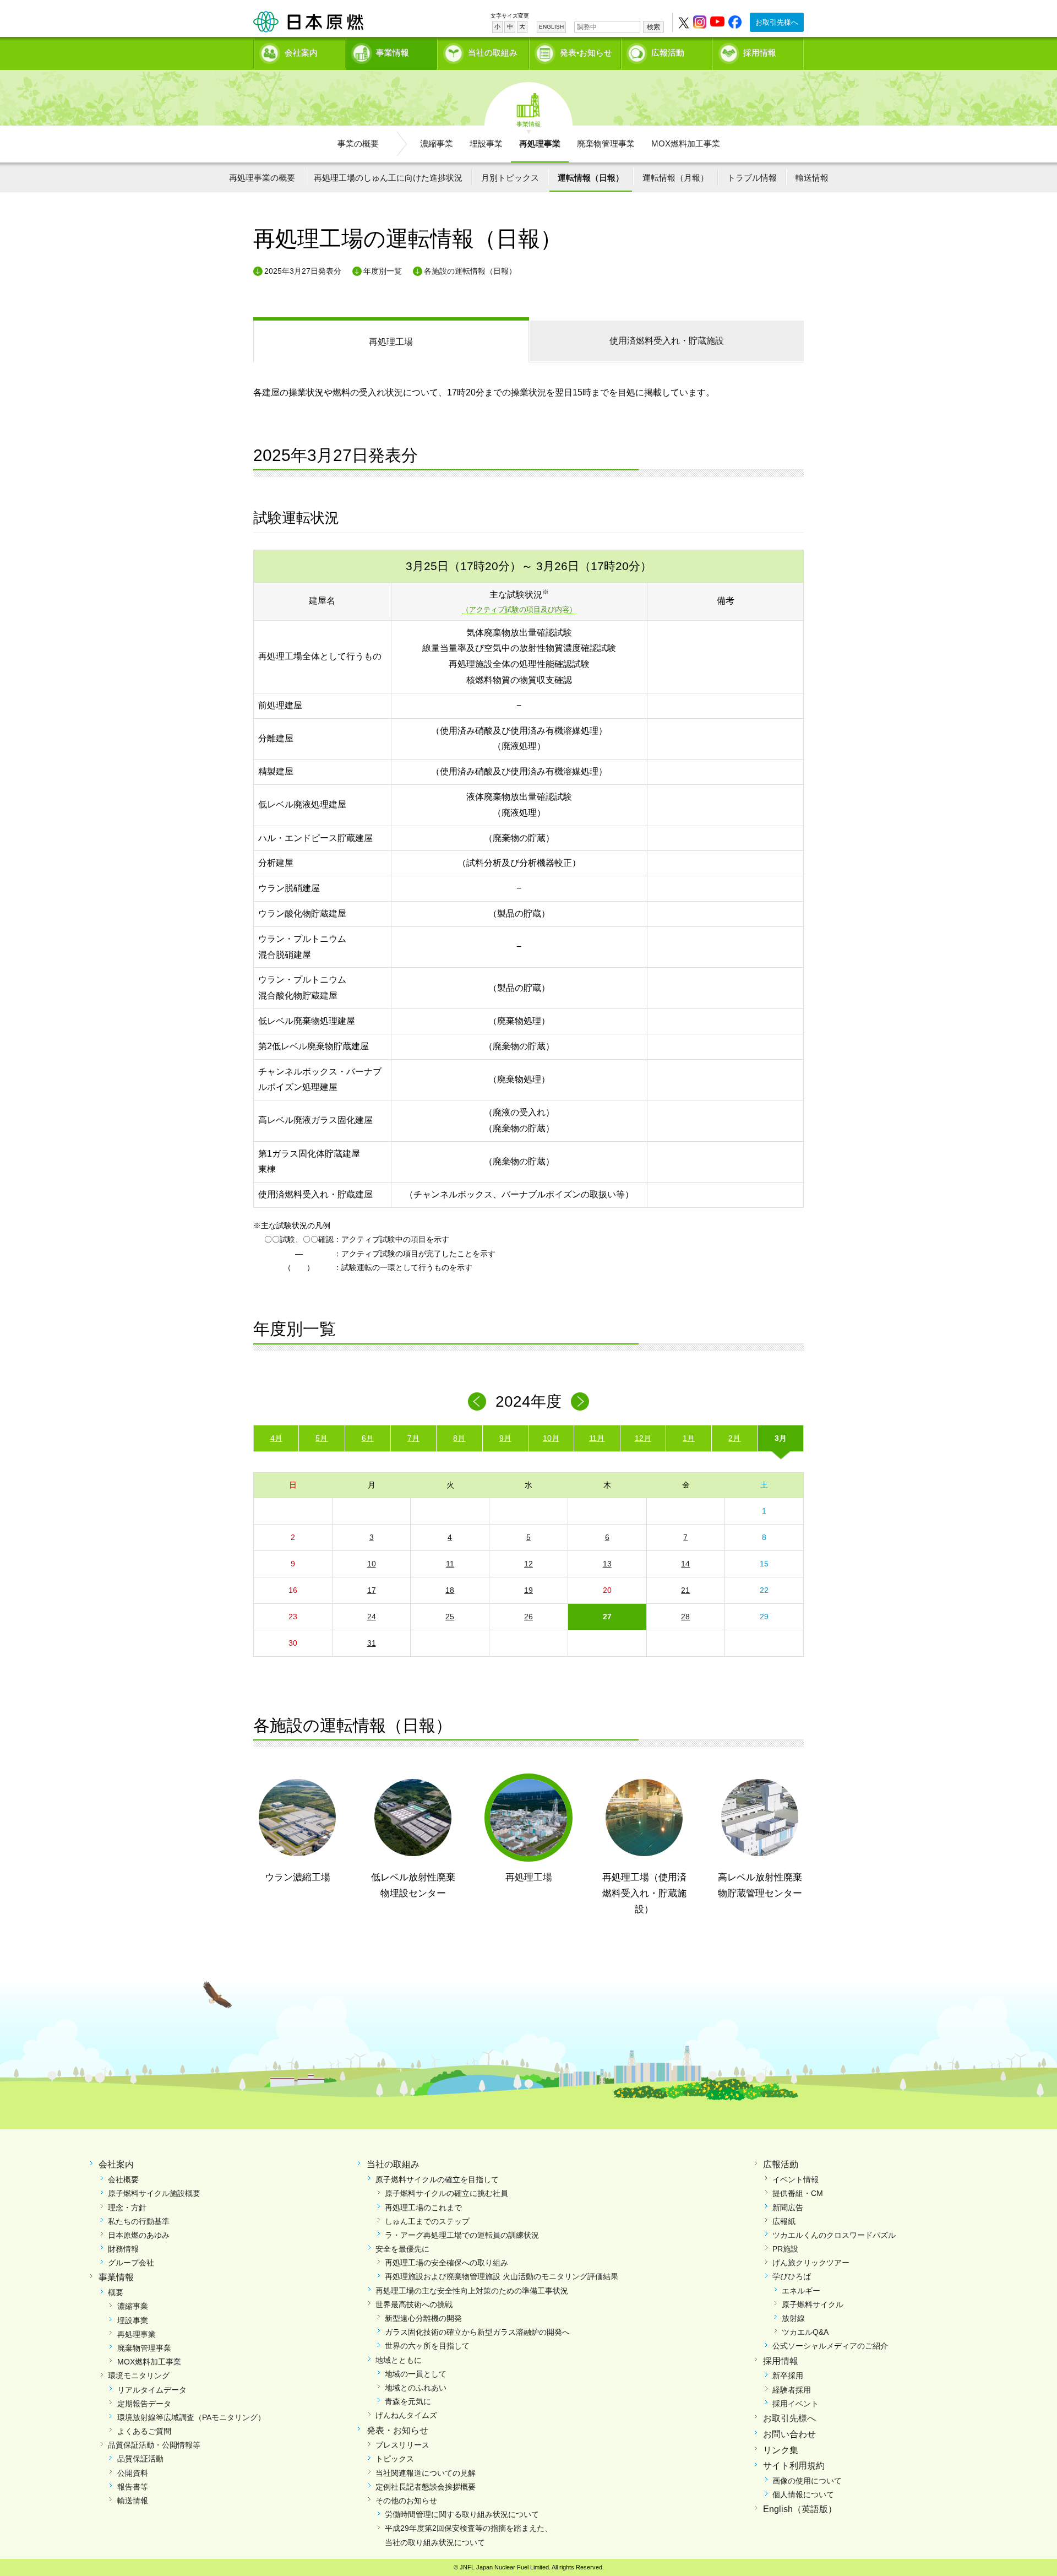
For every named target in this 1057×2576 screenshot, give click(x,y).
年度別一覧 (383, 271)
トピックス (395, 2459)
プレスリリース (402, 2445)
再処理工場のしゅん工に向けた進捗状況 (388, 178)
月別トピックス (510, 178)
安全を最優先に (402, 2249)
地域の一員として (416, 2374)
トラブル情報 (752, 178)
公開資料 (133, 2473)
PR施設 (785, 2249)
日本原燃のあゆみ (139, 2235)
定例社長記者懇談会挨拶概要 (426, 2487)
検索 (653, 27)
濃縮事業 (437, 143)
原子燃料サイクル (813, 2304)
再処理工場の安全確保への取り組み (446, 2263)
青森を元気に (408, 2401)
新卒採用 (788, 2376)
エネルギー (801, 2291)
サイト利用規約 (794, 2466)
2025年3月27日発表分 (303, 271)
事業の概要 (358, 143)
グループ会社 (131, 2263)
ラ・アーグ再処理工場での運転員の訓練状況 (462, 2235)
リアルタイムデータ (152, 2390)
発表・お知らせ (397, 2430)
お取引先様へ (777, 22)
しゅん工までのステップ (427, 2221)
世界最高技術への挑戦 (414, 2304)
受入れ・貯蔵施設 (667, 341)
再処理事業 (540, 143)
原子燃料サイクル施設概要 (154, 2193)
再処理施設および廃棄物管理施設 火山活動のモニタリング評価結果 (502, 2276)
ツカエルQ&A (805, 2332)
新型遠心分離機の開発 (423, 2318)
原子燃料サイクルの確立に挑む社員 (446, 2193)
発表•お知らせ (586, 53)
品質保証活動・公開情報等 (154, 2445)
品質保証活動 (140, 2459)
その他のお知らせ (406, 2501)
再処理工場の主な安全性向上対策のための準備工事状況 (472, 2291)
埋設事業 (486, 143)
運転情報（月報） (675, 178)
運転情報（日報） (591, 178)
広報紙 (784, 2221)
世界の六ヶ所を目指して (427, 2346)
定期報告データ (144, 2404)
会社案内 (301, 53)
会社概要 (123, 2179)
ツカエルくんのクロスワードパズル (834, 2235)
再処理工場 (391, 342)
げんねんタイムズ (406, 2415)
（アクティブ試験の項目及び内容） (519, 609)
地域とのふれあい (416, 2388)
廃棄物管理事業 (606, 143)
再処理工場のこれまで (423, 2208)
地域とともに (399, 2360)
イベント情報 (796, 2179)
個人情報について (803, 2494)
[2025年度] (580, 1401)
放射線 (793, 2318)
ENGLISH (551, 27)
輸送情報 (812, 178)
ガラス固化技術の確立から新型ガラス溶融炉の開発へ (477, 2332)
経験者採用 (792, 2390)
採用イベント (796, 2404)
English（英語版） (800, 2509)
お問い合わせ (789, 2434)
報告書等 (133, 2487)
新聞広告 (788, 2208)
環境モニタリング (139, 2376)
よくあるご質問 (144, 2431)
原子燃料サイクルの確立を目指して (437, 2179)
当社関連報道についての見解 (426, 2473)
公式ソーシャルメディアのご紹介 (830, 2346)
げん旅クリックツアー (811, 2263)
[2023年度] (477, 1401)
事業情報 (393, 53)
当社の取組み (493, 53)
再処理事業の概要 (262, 178)
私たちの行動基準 (139, 2221)
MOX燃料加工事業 (686, 143)
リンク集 (781, 2450)
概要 (116, 2292)
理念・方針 (127, 2208)
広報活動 (668, 53)
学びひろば (792, 2276)
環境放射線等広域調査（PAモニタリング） (191, 2417)
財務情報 (123, 2249)
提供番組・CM (798, 2193)
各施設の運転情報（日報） (470, 271)
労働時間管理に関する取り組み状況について (462, 2514)
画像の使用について (807, 2481)
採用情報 (760, 53)
